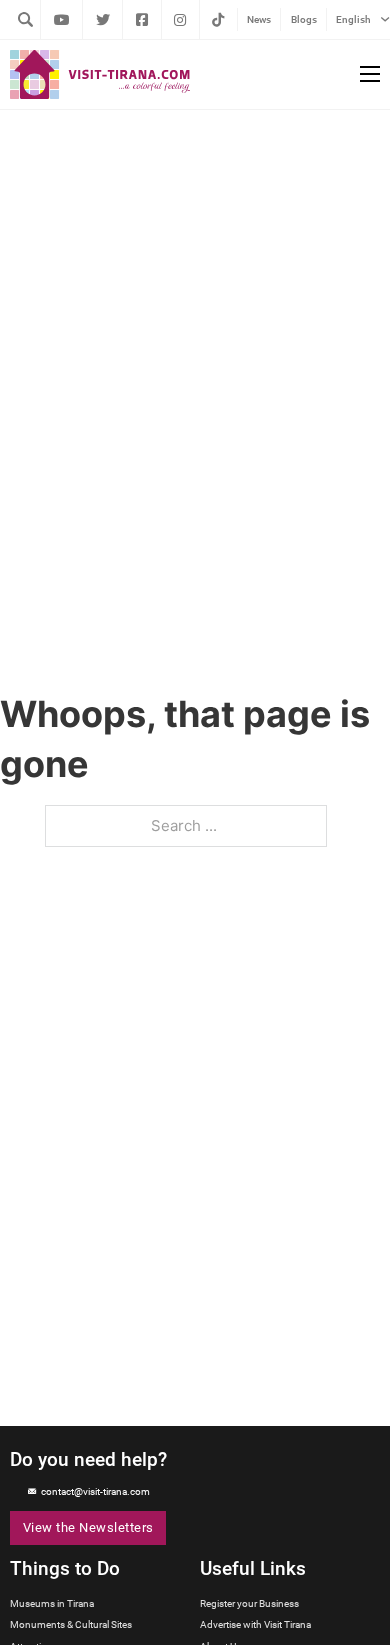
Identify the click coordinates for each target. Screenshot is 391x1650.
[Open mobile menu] (370, 74)
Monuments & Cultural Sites (71, 1624)
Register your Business (249, 1603)
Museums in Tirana (52, 1603)
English (353, 19)
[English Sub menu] (385, 19)
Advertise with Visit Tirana (255, 1624)
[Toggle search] (25, 19)
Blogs (304, 19)
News (259, 19)
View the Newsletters (88, 1527)
